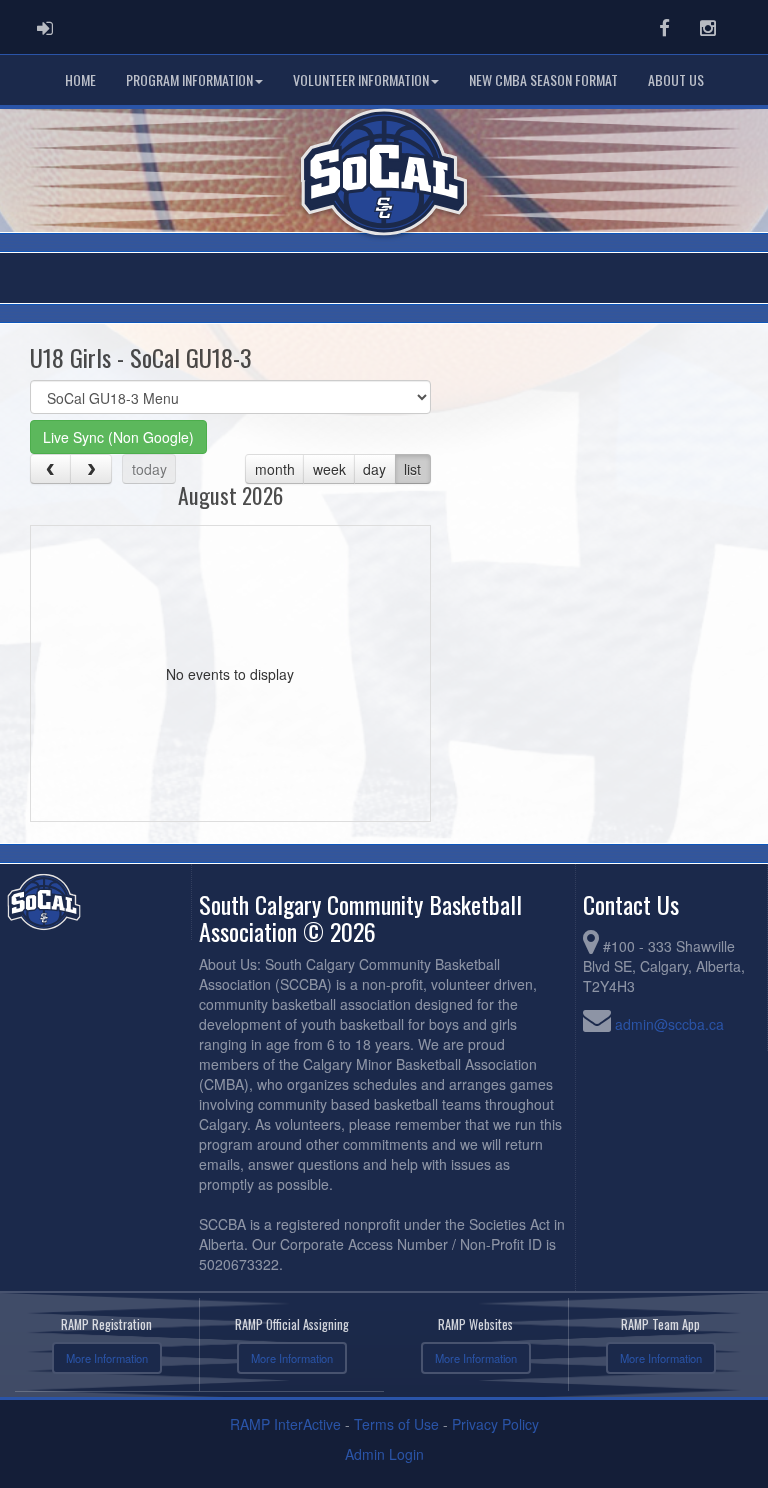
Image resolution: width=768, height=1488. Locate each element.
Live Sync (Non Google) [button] (118, 437)
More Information (107, 1358)
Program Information (189, 79)
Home (80, 79)
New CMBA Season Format (543, 79)
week (329, 469)
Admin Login (384, 1454)
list (412, 469)
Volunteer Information (361, 79)
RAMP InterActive (285, 1424)
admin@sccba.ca (669, 1024)
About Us (676, 79)
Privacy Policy (495, 1424)
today (149, 469)
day (374, 469)
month (275, 469)
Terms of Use (396, 1424)
